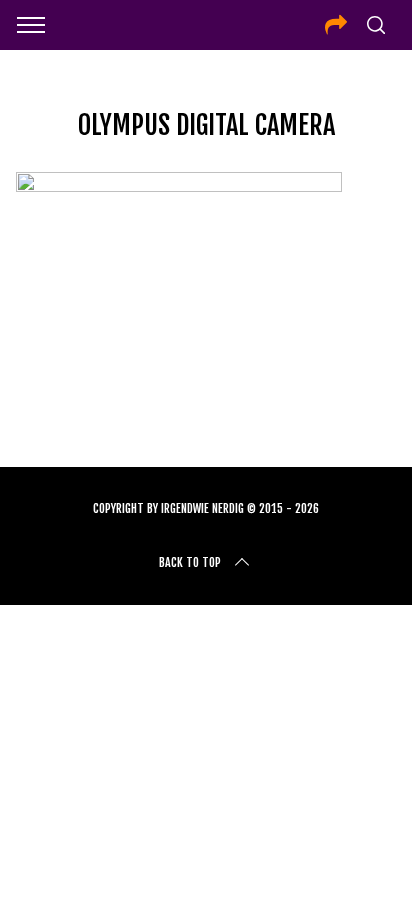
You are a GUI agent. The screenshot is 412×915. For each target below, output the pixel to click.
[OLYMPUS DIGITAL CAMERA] (179, 185)
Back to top (190, 562)
